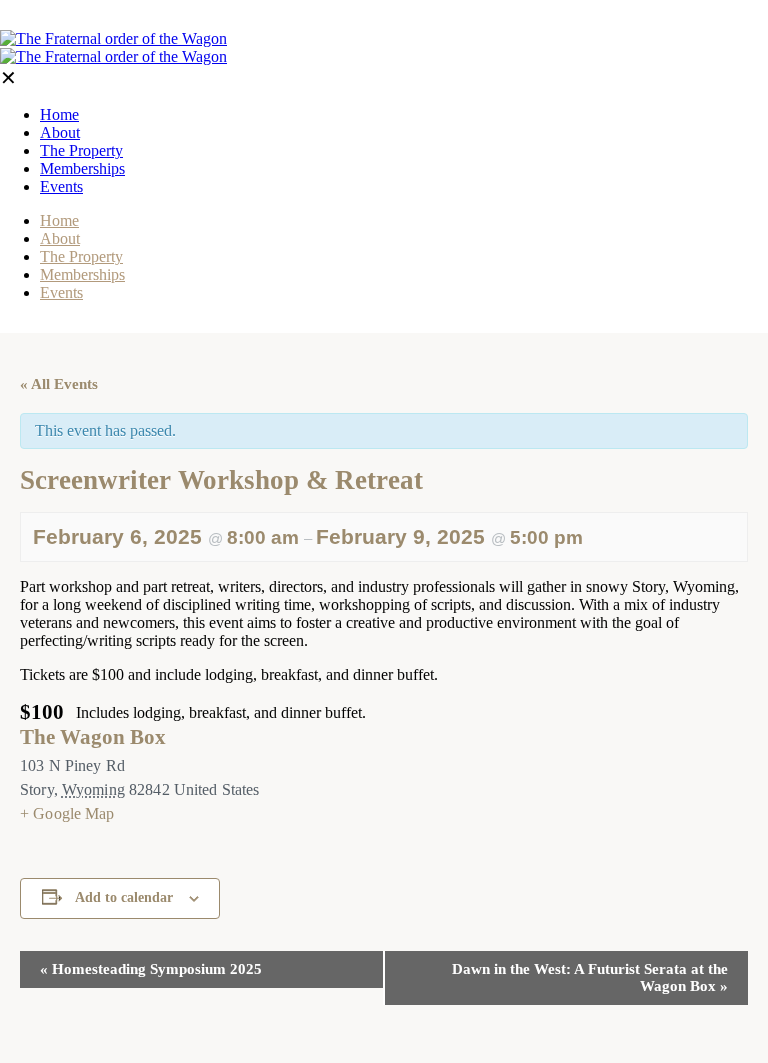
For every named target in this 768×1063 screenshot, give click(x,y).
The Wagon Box (93, 737)
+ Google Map (67, 813)
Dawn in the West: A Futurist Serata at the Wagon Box (590, 977)
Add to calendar (124, 897)
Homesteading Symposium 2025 (151, 969)
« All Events (59, 384)
